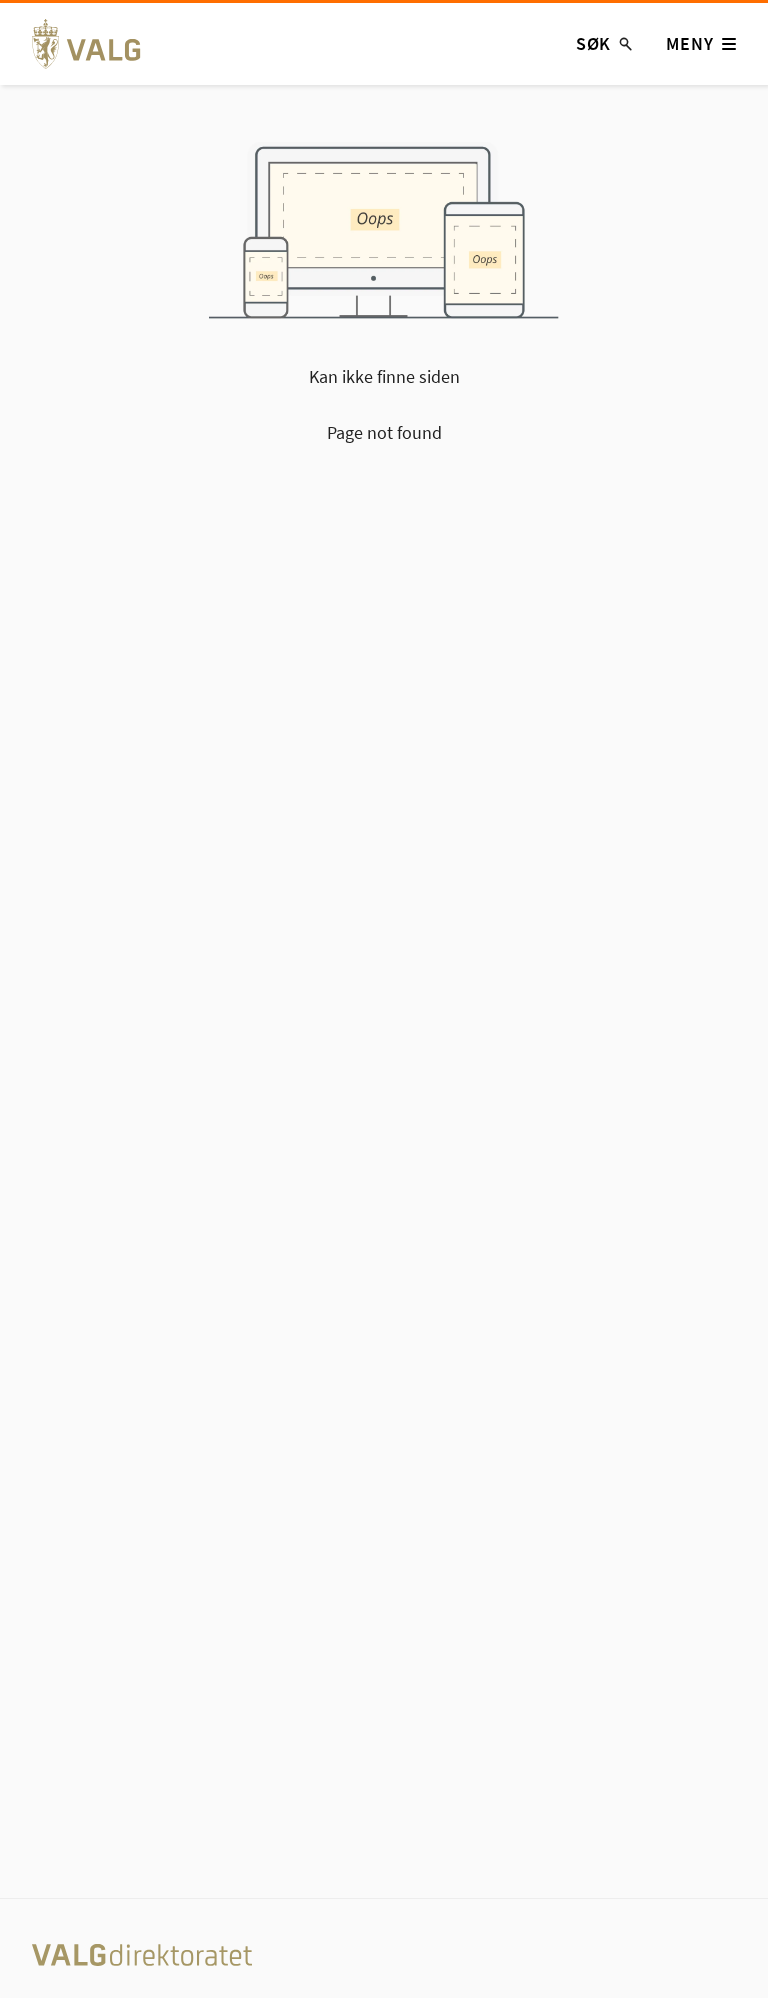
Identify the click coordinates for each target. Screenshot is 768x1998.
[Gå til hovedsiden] (97, 44)
